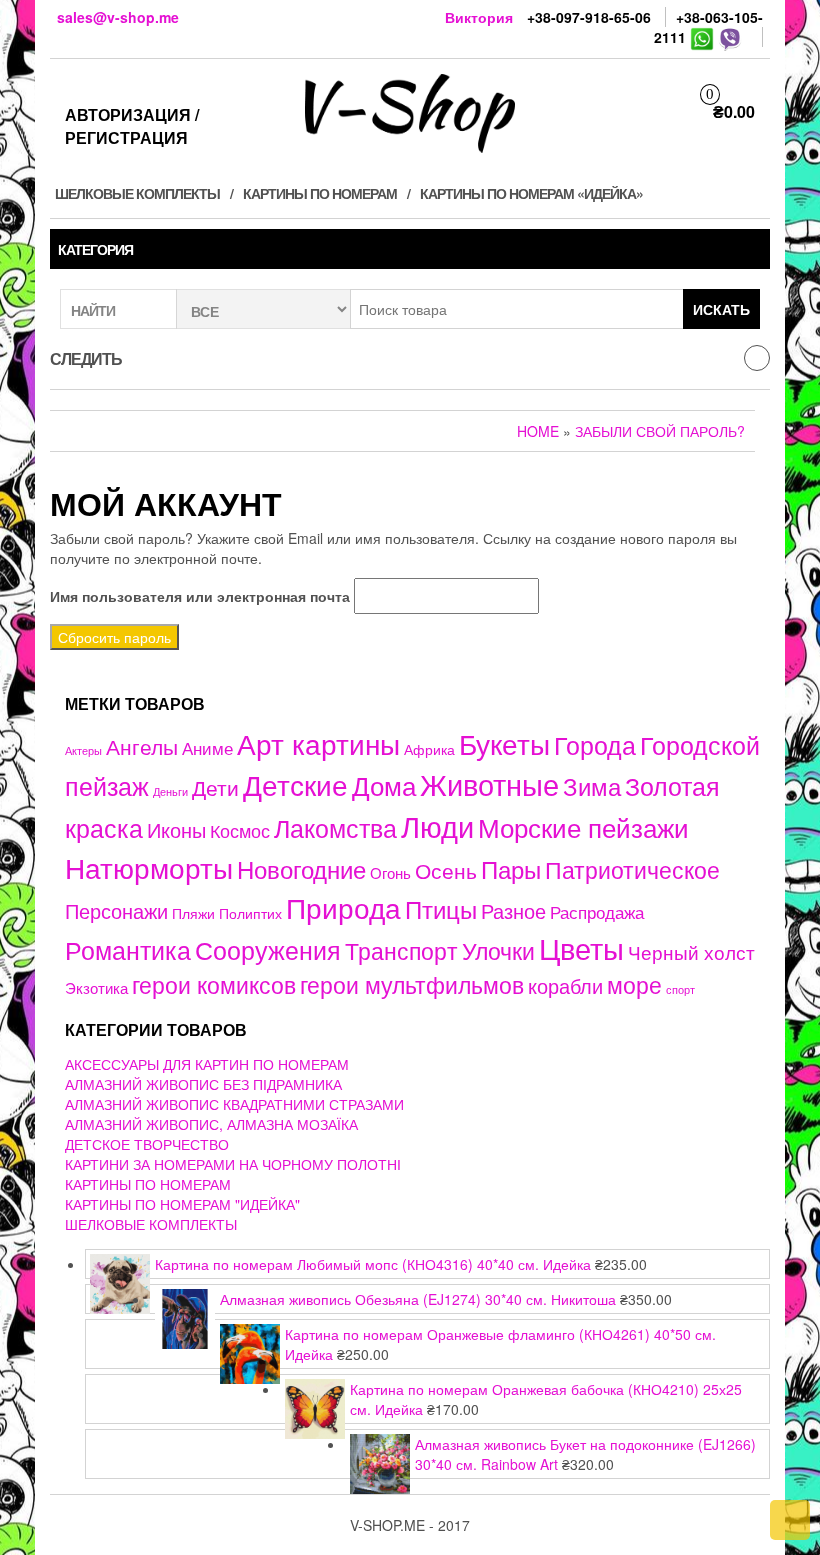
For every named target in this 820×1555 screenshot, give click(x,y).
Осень (446, 869)
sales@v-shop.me (118, 17)
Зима (592, 786)
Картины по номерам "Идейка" (182, 1204)
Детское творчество (147, 1144)
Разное (513, 910)
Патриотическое (632, 869)
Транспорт (401, 950)
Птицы (441, 908)
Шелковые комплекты (137, 193)
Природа (343, 907)
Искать (721, 309)
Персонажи (116, 910)
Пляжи (193, 913)
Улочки (498, 950)
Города (595, 744)
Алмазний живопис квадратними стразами (234, 1104)
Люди (437, 825)
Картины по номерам (320, 193)
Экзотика (96, 987)
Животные (489, 783)
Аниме (207, 747)
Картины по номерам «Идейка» (531, 193)
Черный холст (691, 951)
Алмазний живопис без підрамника (203, 1084)
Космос (240, 830)
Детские (295, 783)
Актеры (83, 750)
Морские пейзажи (583, 826)
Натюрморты (149, 867)
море (634, 984)
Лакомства (335, 827)
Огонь (390, 872)
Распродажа (597, 912)
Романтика (128, 949)
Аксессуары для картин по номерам (207, 1064)
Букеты (504, 743)
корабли (565, 986)
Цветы (581, 947)
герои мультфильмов (412, 984)
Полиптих (250, 913)
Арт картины (318, 743)
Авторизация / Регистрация (132, 126)
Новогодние (301, 868)
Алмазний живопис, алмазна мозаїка (211, 1124)
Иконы (176, 829)
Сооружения (268, 949)
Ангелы (142, 746)
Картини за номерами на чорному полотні (233, 1164)
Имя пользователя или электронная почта (200, 596)
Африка (429, 749)
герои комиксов (214, 984)
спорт (680, 989)
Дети (215, 787)
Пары (511, 868)
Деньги (170, 791)
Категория (95, 249)
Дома (384, 784)
